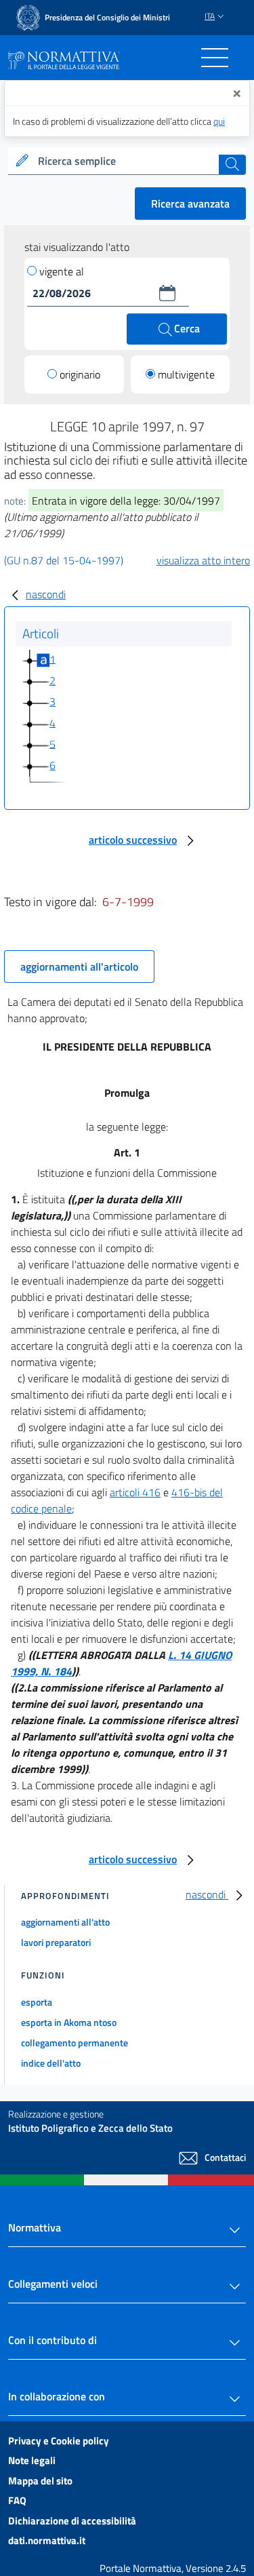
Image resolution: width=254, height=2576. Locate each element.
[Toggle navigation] (215, 58)
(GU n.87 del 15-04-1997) (64, 560)
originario (80, 374)
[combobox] (127, 161)
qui (219, 121)
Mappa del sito (40, 2481)
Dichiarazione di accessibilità (72, 2521)
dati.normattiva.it (47, 2540)
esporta (37, 2002)
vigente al (62, 271)
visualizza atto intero (203, 560)
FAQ (17, 2500)
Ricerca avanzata (190, 203)
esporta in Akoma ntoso (69, 2022)
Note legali (32, 2460)
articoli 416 (135, 1492)
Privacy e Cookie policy (59, 2441)
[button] (167, 293)
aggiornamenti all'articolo (79, 967)
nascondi (46, 594)
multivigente (186, 374)
